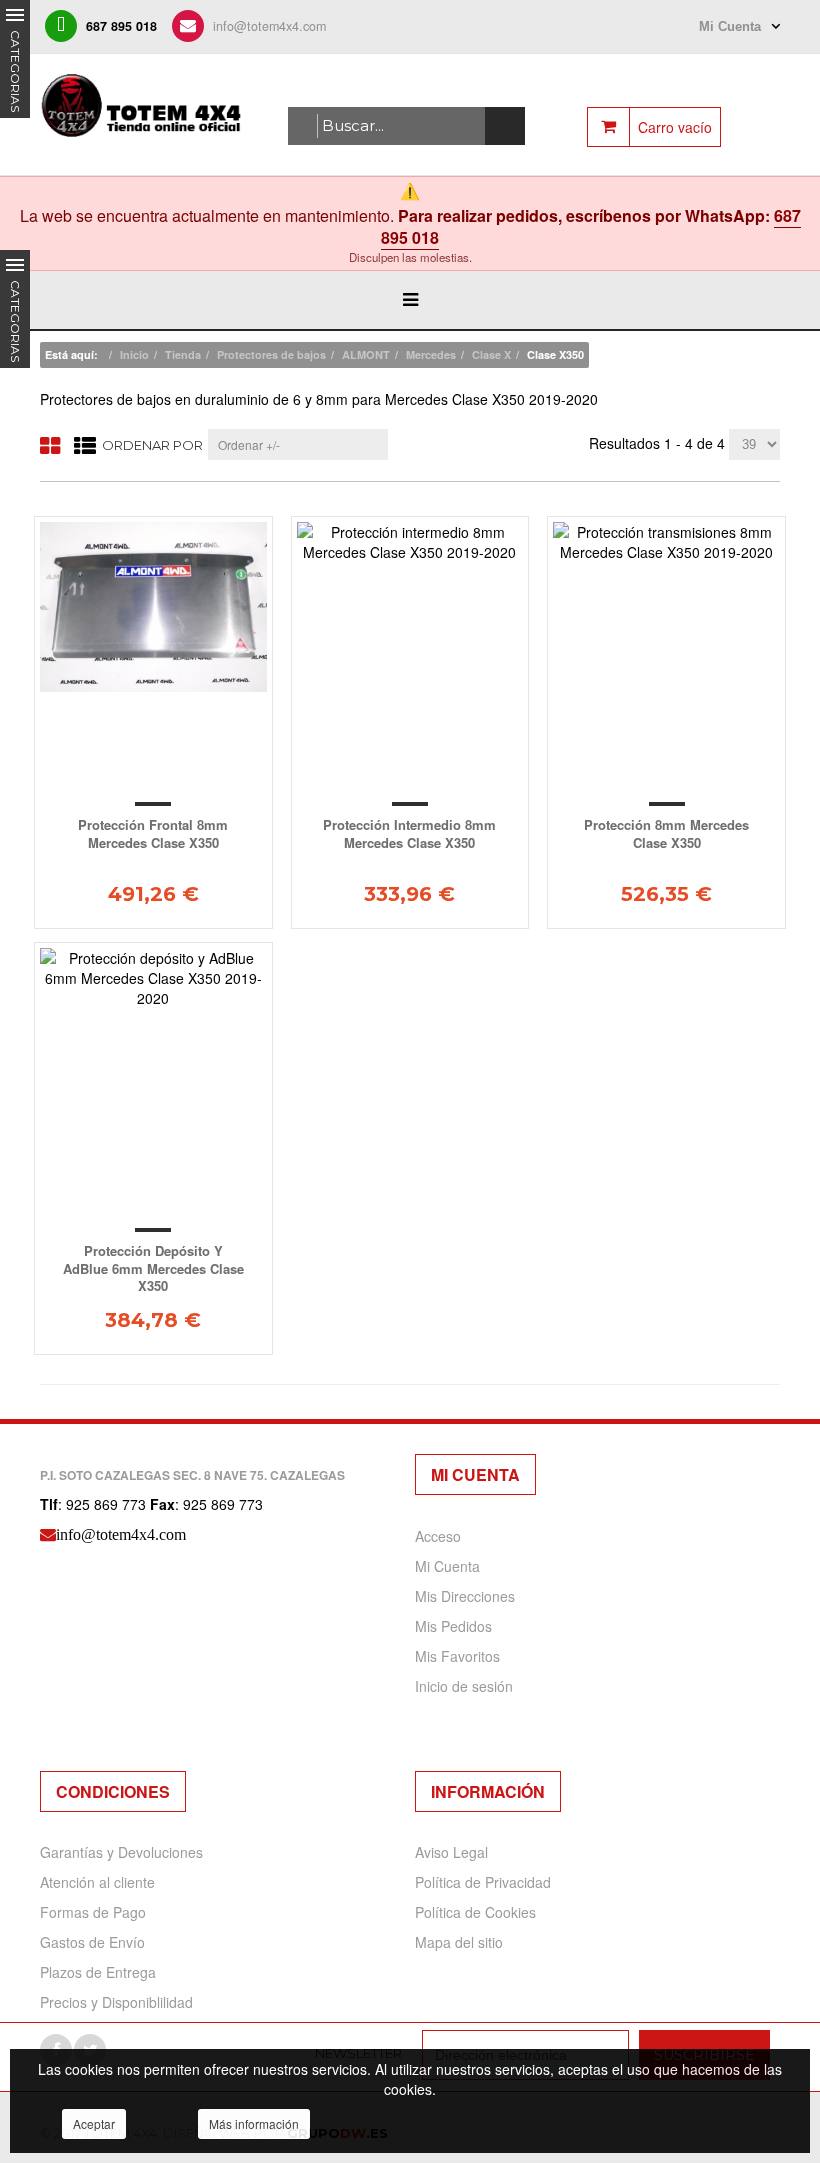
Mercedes (431, 354)
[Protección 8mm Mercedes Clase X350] (666, 542)
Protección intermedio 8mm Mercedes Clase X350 (409, 833)
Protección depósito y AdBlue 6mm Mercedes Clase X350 (153, 1268)
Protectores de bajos (271, 354)
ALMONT (366, 354)
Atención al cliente (97, 1882)
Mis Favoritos (457, 1656)
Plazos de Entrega (98, 1972)
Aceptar (94, 2123)
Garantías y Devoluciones (121, 1852)
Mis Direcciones (465, 1596)
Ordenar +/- (249, 444)
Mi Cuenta (447, 1566)
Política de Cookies (475, 1912)
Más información (254, 2123)
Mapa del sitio (459, 1942)
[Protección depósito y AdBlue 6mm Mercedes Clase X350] (153, 978)
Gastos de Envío (92, 1942)
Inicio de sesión (464, 1686)
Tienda (183, 354)
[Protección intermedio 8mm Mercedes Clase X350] (410, 542)
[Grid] (50, 444)
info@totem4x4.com (269, 26)
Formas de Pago (93, 1912)
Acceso (438, 1536)
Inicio (134, 354)
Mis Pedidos (453, 1626)
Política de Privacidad (483, 1882)
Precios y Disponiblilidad (116, 2002)
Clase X (491, 354)
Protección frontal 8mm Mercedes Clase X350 (153, 833)
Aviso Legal (451, 1852)
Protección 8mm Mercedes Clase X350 (666, 833)
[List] (85, 444)
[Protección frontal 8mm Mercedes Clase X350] (153, 607)
